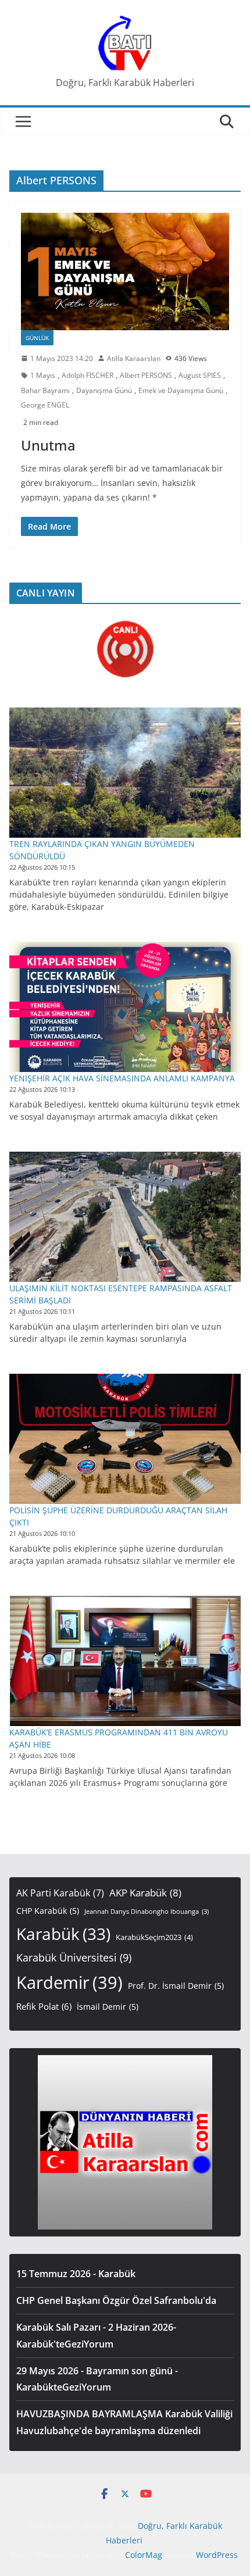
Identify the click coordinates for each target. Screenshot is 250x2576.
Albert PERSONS (146, 375)
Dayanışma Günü (104, 390)
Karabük (63, 1934)
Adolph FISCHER (87, 375)
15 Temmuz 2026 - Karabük (76, 2274)
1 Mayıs (43, 375)
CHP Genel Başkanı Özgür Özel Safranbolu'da (116, 2300)
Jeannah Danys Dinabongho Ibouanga (147, 1912)
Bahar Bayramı (45, 390)
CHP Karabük (48, 1911)
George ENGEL (45, 405)
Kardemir (69, 1982)
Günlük (37, 338)
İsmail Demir (108, 2007)
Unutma (48, 445)
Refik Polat (44, 2006)
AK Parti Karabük (60, 1893)
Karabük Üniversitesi (74, 1957)
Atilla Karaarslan (134, 358)
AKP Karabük (145, 1893)
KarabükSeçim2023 (154, 1937)
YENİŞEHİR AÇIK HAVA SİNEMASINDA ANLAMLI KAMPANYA (122, 1078)
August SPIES (200, 375)
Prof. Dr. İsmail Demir (176, 1986)
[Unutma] (125, 271)
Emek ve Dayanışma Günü (181, 390)
